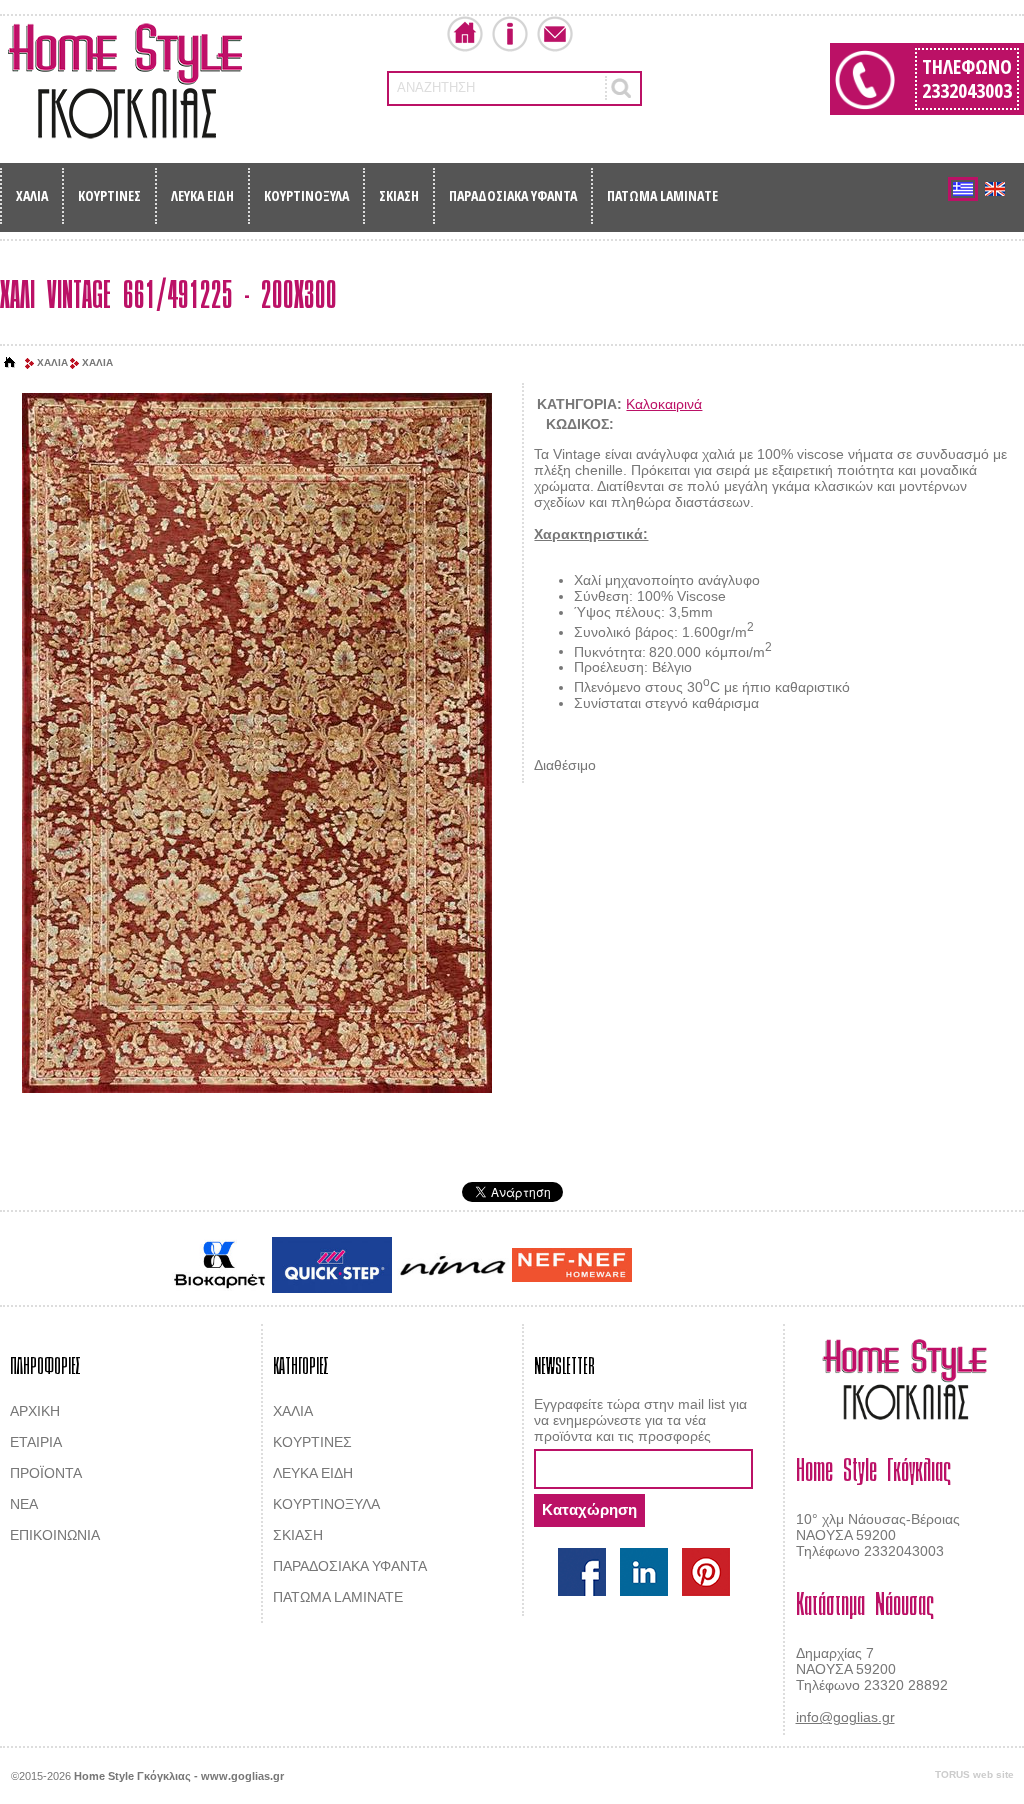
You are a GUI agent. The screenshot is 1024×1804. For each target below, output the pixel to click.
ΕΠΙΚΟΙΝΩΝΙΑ (55, 1535)
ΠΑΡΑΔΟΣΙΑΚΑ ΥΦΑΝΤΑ (513, 195)
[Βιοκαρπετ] (219, 1265)
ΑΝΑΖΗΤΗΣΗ (436, 87)
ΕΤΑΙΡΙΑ (36, 1442)
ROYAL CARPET (761, 1266)
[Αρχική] (10, 363)
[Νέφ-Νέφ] (572, 1265)
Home (465, 34)
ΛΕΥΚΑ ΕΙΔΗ (202, 195)
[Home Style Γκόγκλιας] (125, 81)
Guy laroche (670, 1266)
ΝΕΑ (24, 1504)
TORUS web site (974, 1774)
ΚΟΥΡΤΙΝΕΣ (109, 195)
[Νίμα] (452, 1265)
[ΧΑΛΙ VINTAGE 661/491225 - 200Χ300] (257, 744)
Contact (555, 34)
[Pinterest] (706, 1572)
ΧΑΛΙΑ (32, 195)
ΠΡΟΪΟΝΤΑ (46, 1473)
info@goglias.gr (845, 1717)
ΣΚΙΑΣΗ (399, 195)
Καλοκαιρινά (664, 404)
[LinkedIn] (644, 1572)
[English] (995, 189)
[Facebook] (582, 1572)
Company (510, 34)
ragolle (835, 1266)
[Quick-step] (332, 1264)
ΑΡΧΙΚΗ (35, 1411)
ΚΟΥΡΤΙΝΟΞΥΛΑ (306, 195)
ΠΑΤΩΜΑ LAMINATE (662, 195)
